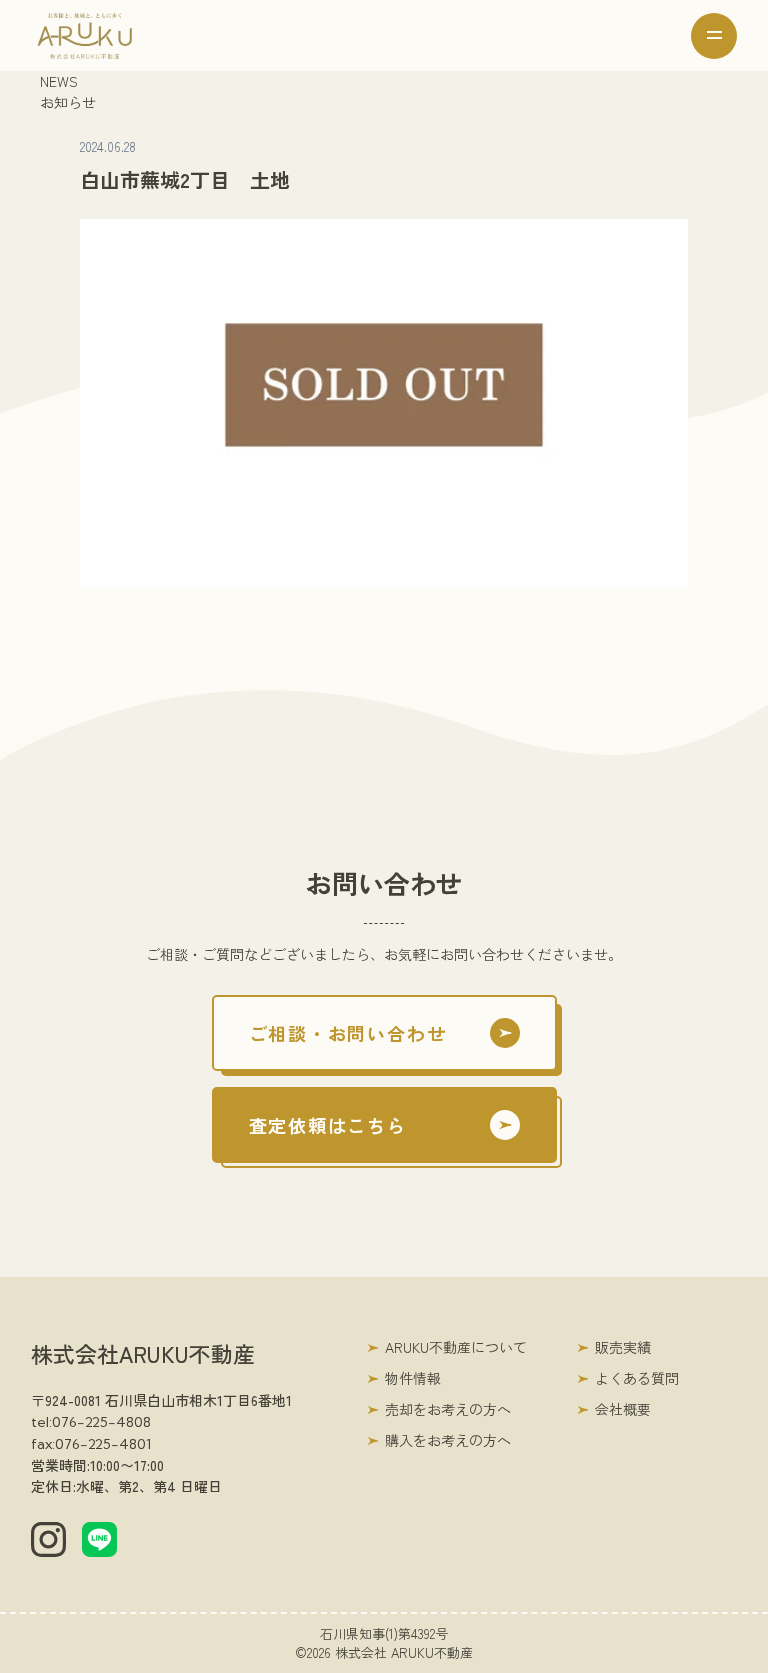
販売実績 (623, 1347)
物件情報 (413, 1378)
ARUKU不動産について (456, 1347)
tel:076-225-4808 (91, 1422)
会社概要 (623, 1409)
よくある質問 (637, 1378)
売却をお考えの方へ (448, 1409)
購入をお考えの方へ (448, 1440)
